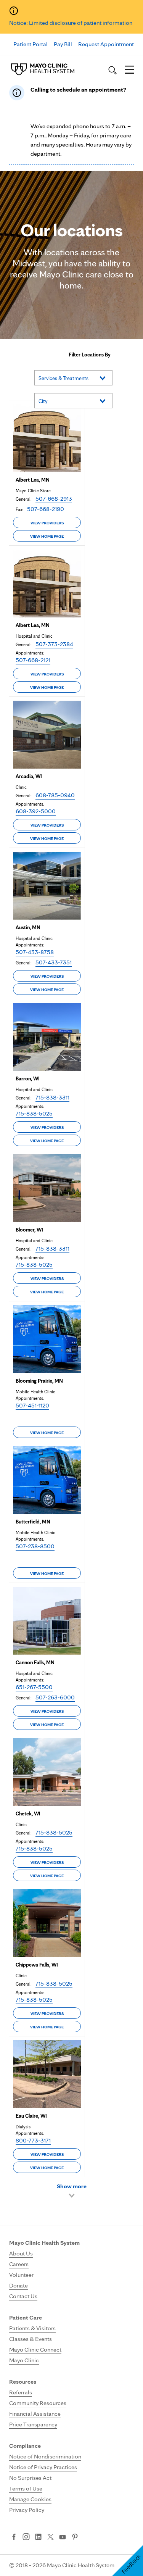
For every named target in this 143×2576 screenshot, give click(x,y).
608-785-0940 (55, 795)
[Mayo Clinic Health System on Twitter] (51, 2537)
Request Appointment (106, 44)
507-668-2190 (46, 509)
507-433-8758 (35, 952)
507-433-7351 (54, 962)
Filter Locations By (90, 355)
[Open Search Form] (112, 70)
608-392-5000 (36, 811)
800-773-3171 (33, 2140)
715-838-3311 (52, 1097)
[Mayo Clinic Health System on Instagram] (26, 2537)
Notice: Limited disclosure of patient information (71, 23)
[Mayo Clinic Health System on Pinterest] (75, 2537)
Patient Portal (31, 44)
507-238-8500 (35, 1546)
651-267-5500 (34, 1687)
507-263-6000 (55, 1697)
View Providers (47, 523)
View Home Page (47, 536)
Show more (72, 2186)
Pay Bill (63, 44)
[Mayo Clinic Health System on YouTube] (63, 2537)
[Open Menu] (129, 70)
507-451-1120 (32, 1405)
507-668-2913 (54, 499)
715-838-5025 (34, 1113)
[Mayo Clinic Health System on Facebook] (14, 2537)
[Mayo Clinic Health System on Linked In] (38, 2537)
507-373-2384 (54, 644)
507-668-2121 (33, 660)
